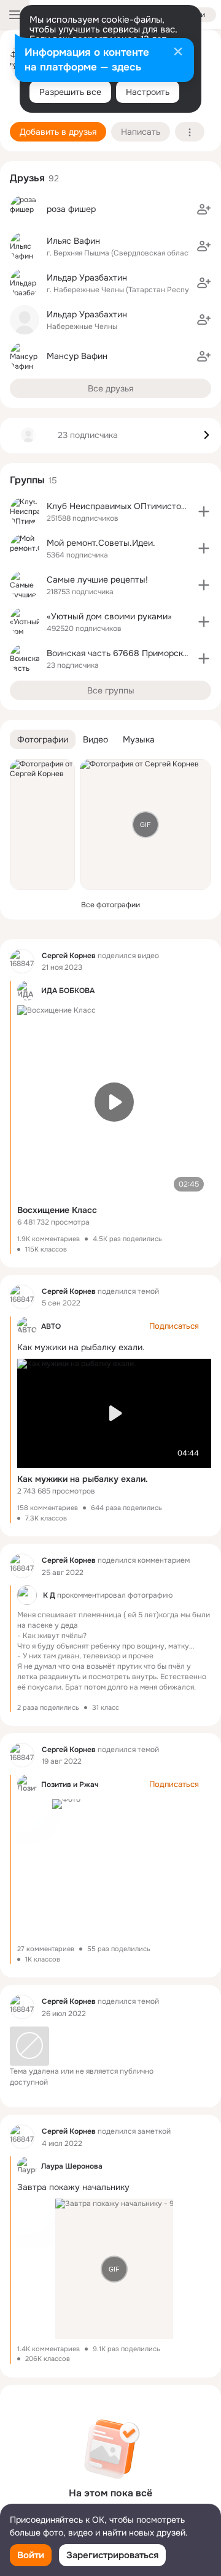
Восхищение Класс (57, 1210)
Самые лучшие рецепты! (97, 580)
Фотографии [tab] (43, 739)
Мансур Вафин (77, 356)
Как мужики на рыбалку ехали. (83, 1479)
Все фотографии (110, 905)
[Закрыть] (178, 53)
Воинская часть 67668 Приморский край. (132, 653)
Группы (27, 480)
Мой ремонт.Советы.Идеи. (101, 543)
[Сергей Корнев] (22, 961)
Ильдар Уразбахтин (87, 278)
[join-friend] (204, 210)
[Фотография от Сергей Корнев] (42, 825)
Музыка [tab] (139, 739)
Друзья (27, 178)
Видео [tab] (95, 739)
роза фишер (71, 209)
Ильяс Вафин (73, 241)
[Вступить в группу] (204, 512)
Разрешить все (70, 92)
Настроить (148, 92)
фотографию (150, 1596)
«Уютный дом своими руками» (109, 616)
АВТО (51, 1326)
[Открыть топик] (110, 1649)
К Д (49, 1596)
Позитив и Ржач (70, 1785)
